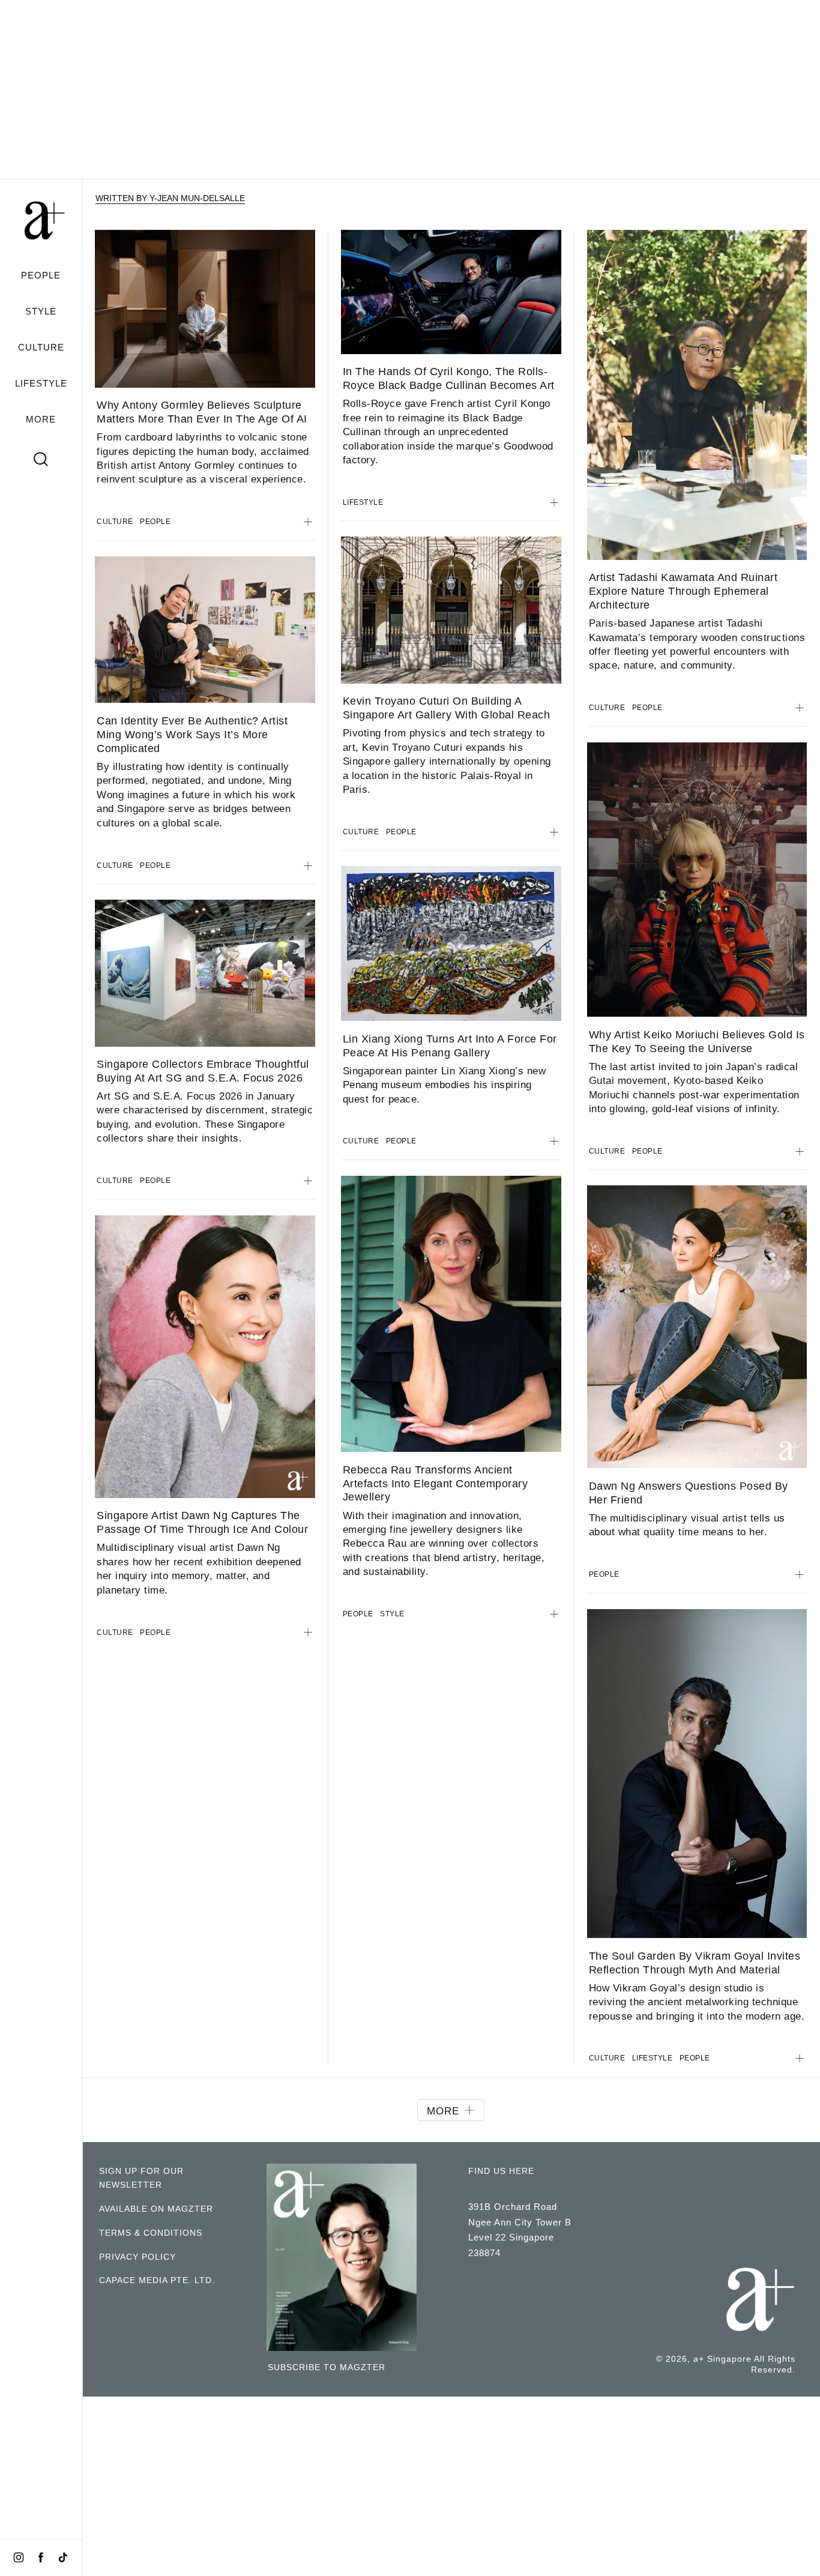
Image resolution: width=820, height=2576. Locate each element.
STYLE (41, 311)
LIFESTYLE (41, 384)
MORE (41, 419)
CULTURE (41, 347)
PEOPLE (41, 275)
